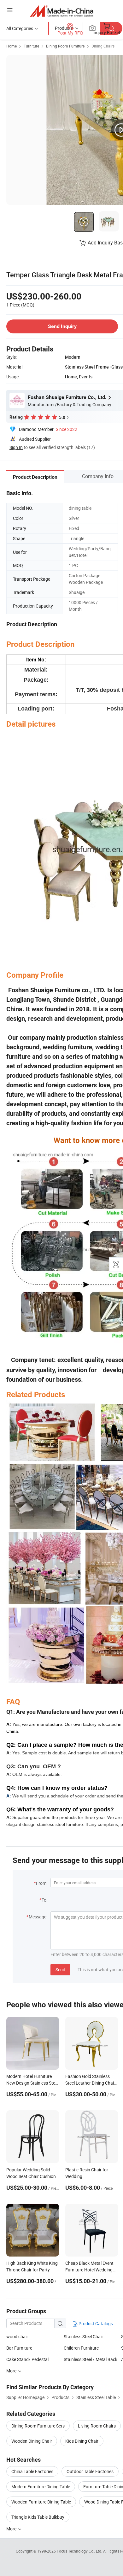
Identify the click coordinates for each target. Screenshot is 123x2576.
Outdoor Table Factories (90, 2471)
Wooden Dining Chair (32, 2441)
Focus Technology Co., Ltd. (80, 2551)
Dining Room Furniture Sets (38, 2426)
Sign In (16, 447)
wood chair (17, 2336)
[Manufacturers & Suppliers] (62, 11)
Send (60, 1970)
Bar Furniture (19, 2348)
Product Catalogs (95, 2323)
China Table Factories (32, 2471)
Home (12, 46)
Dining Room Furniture (65, 46)
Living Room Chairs (97, 2426)
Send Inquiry (62, 326)
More (12, 2529)
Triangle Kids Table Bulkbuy (38, 2517)
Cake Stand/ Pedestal (27, 2359)
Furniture (31, 46)
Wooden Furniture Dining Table (41, 2502)
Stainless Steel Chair (83, 2336)
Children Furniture (81, 2348)
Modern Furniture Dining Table (41, 2487)
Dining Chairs (103, 46)
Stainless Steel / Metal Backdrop (92, 2359)
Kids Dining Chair (82, 2441)
